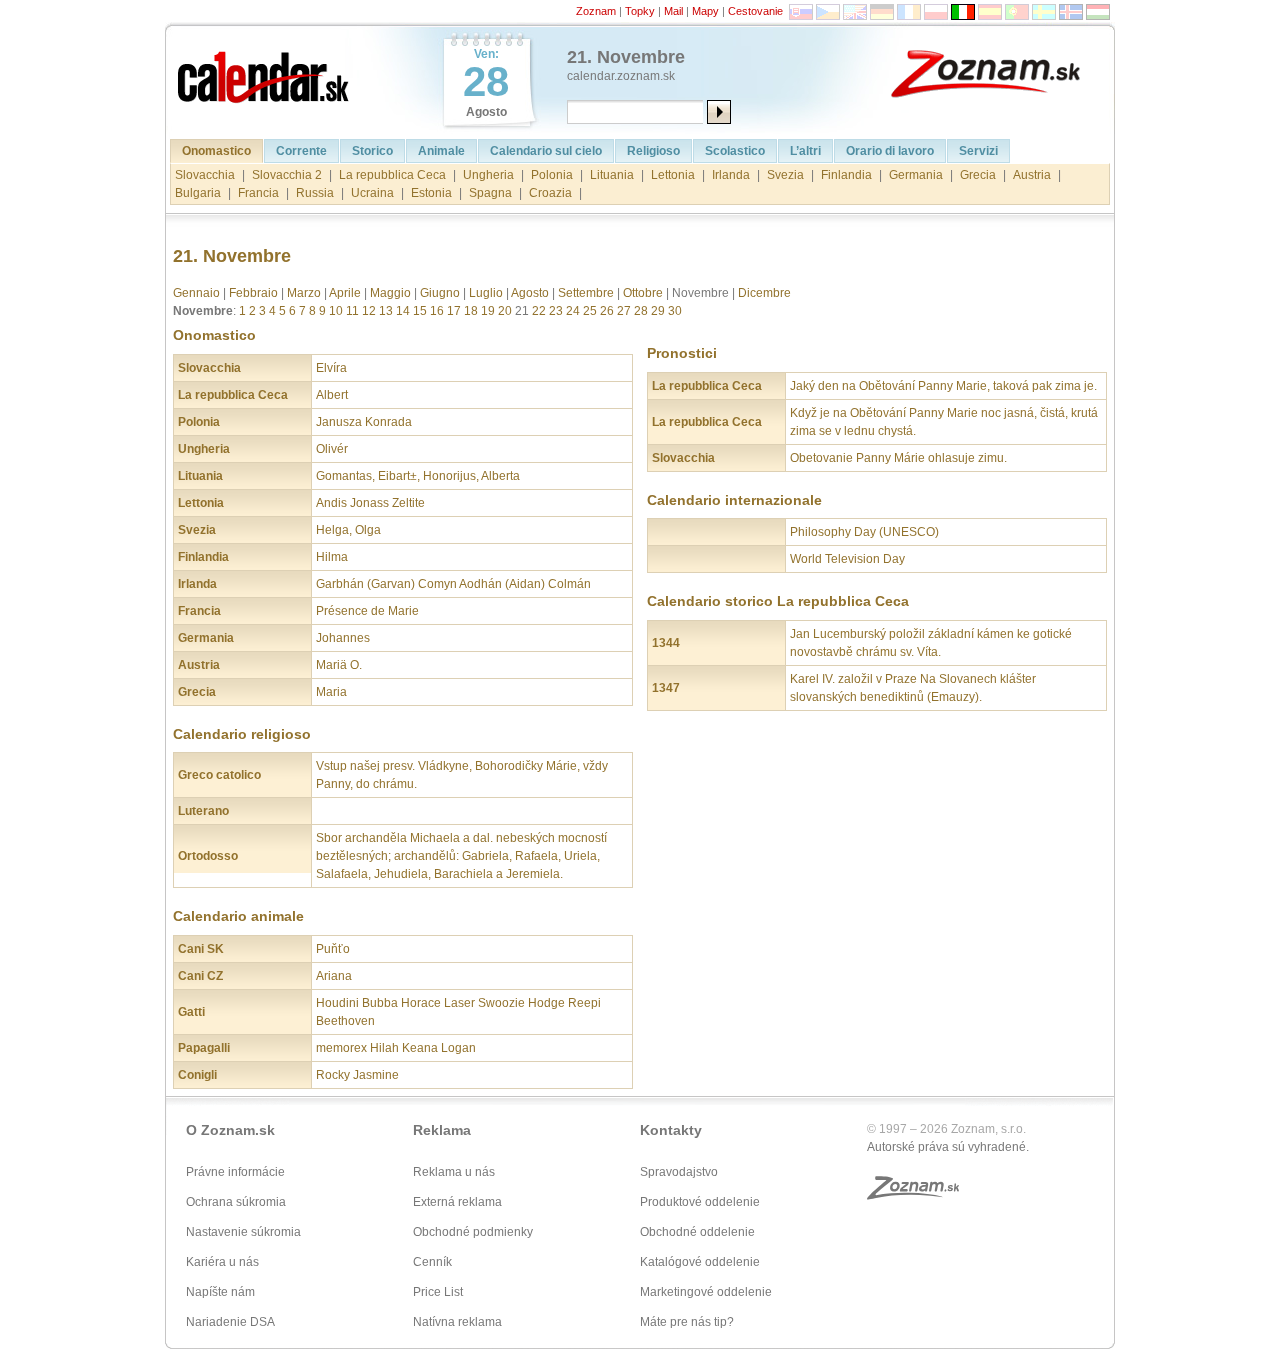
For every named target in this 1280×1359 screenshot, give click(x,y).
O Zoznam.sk (230, 1130)
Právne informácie (235, 1172)
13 (386, 311)
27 (624, 311)
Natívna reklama (457, 1322)
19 (488, 311)
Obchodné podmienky (473, 1232)
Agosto (530, 293)
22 (539, 311)
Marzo (304, 293)
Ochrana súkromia (236, 1202)
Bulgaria (198, 193)
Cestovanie (755, 11)
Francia (258, 193)
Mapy (705, 11)
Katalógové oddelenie (700, 1262)
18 (471, 311)
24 (573, 311)
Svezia (785, 175)
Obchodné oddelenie (697, 1232)
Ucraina (372, 193)
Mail (673, 11)
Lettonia (673, 175)
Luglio (486, 293)
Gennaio (196, 293)
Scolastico (735, 151)
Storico (372, 151)
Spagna (490, 193)
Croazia (550, 193)
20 (505, 311)
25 (590, 311)
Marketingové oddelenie (706, 1292)
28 (641, 311)
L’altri (805, 151)
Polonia (552, 175)
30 (675, 311)
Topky (640, 11)
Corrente (301, 151)
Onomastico (216, 151)
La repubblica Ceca (392, 175)
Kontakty (671, 1130)
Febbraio (253, 293)
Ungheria (488, 175)
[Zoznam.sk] (1000, 72)
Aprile (345, 293)
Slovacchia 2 (287, 175)
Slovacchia (205, 175)
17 (454, 311)
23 (556, 311)
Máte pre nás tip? (687, 1322)
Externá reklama (457, 1202)
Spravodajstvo (679, 1172)
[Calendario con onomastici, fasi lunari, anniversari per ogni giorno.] (265, 72)
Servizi (978, 151)
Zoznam (596, 11)
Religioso (653, 151)
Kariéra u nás (222, 1262)
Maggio (390, 293)
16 (437, 311)
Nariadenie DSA (230, 1322)
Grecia (978, 175)
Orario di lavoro (890, 151)
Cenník (432, 1262)
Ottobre (643, 293)
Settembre (586, 293)
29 (658, 311)
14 (403, 311)
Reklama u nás (454, 1172)
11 (352, 311)
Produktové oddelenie (700, 1202)
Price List (438, 1292)
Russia (315, 193)
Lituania (612, 175)
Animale (441, 151)
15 (420, 311)
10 (336, 311)
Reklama (442, 1130)
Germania (916, 175)
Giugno (440, 293)
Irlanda (731, 175)
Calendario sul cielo (546, 151)
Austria (1032, 175)
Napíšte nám (220, 1292)
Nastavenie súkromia (243, 1232)
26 (607, 311)
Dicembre (764, 293)
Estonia (431, 193)
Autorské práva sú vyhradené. (948, 1147)
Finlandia (846, 175)
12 (369, 311)
